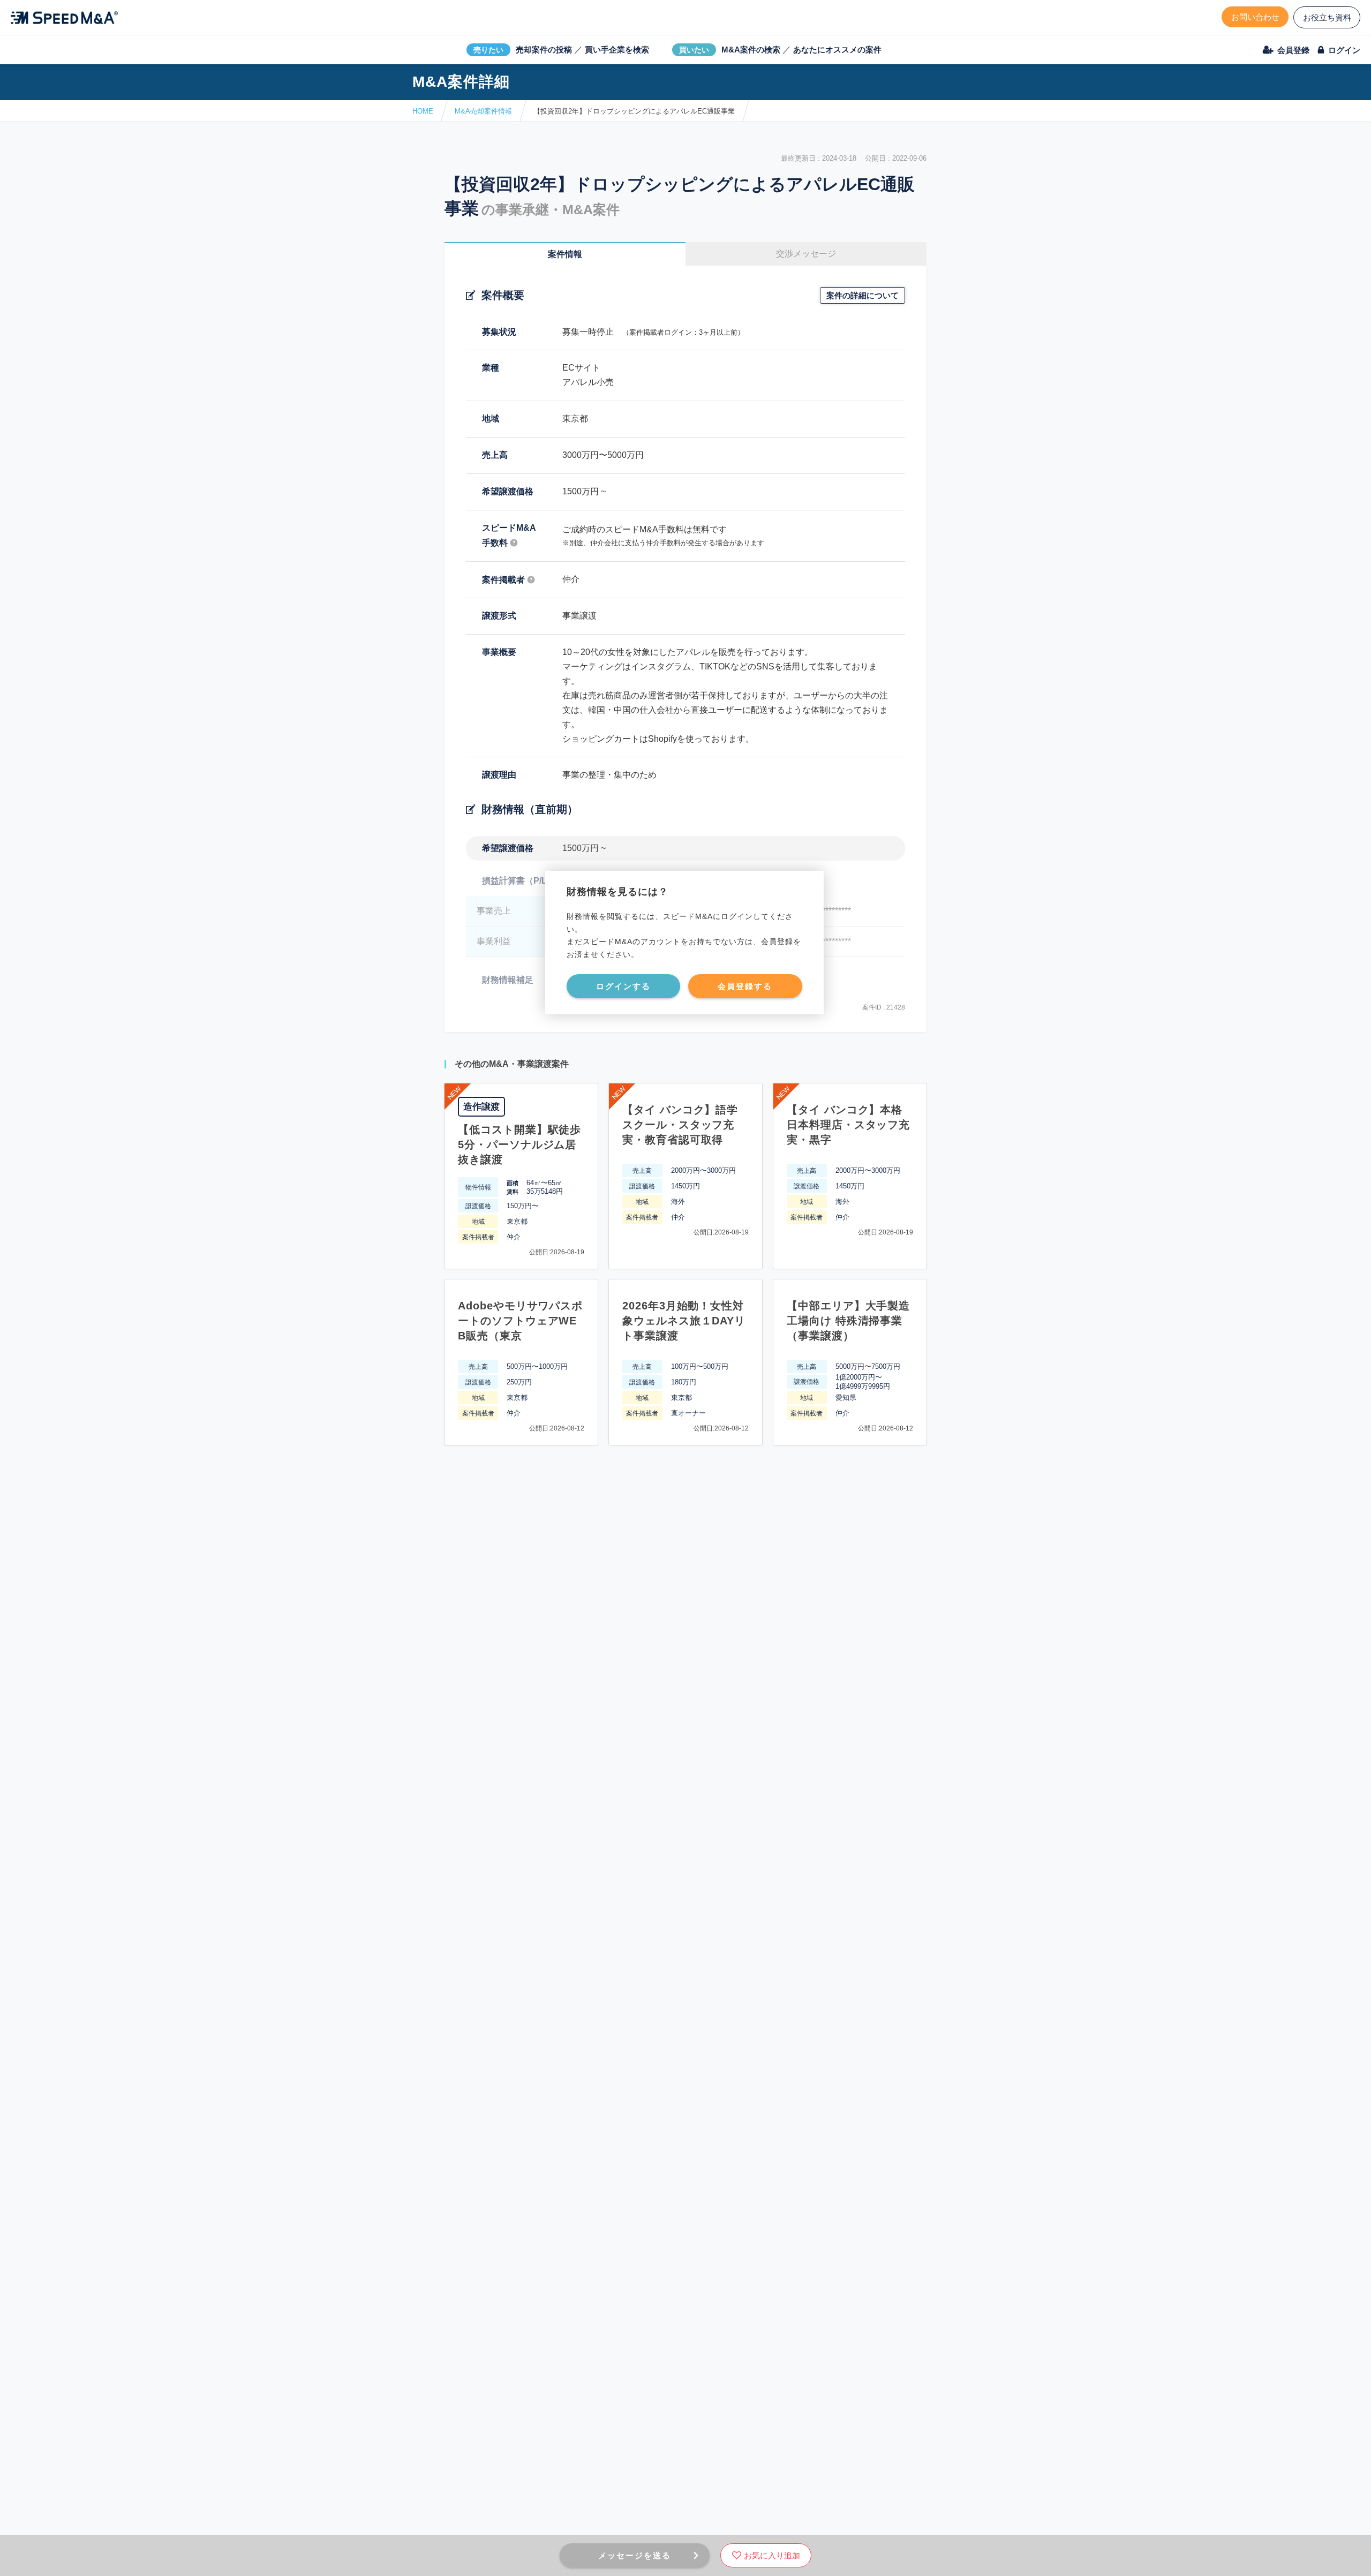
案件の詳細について (862, 295)
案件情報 (565, 254)
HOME (423, 111)
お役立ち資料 (1327, 17)
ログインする (623, 986)
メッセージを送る (635, 2555)
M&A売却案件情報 (483, 111)
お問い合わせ (1255, 17)
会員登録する (745, 986)
